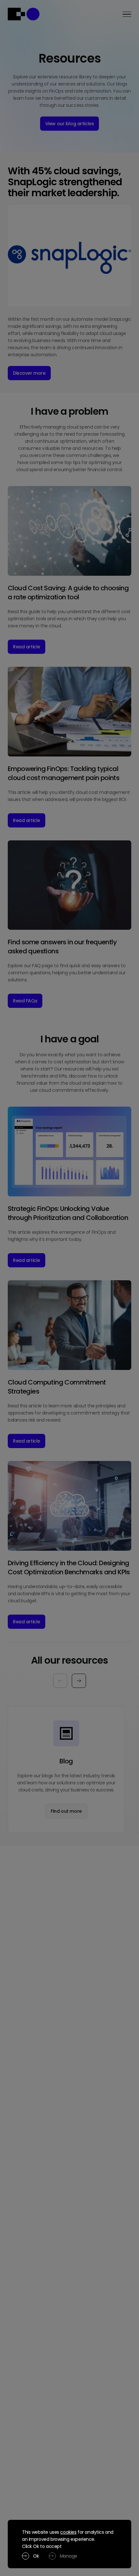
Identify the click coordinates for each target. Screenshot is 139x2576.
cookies (68, 2532)
